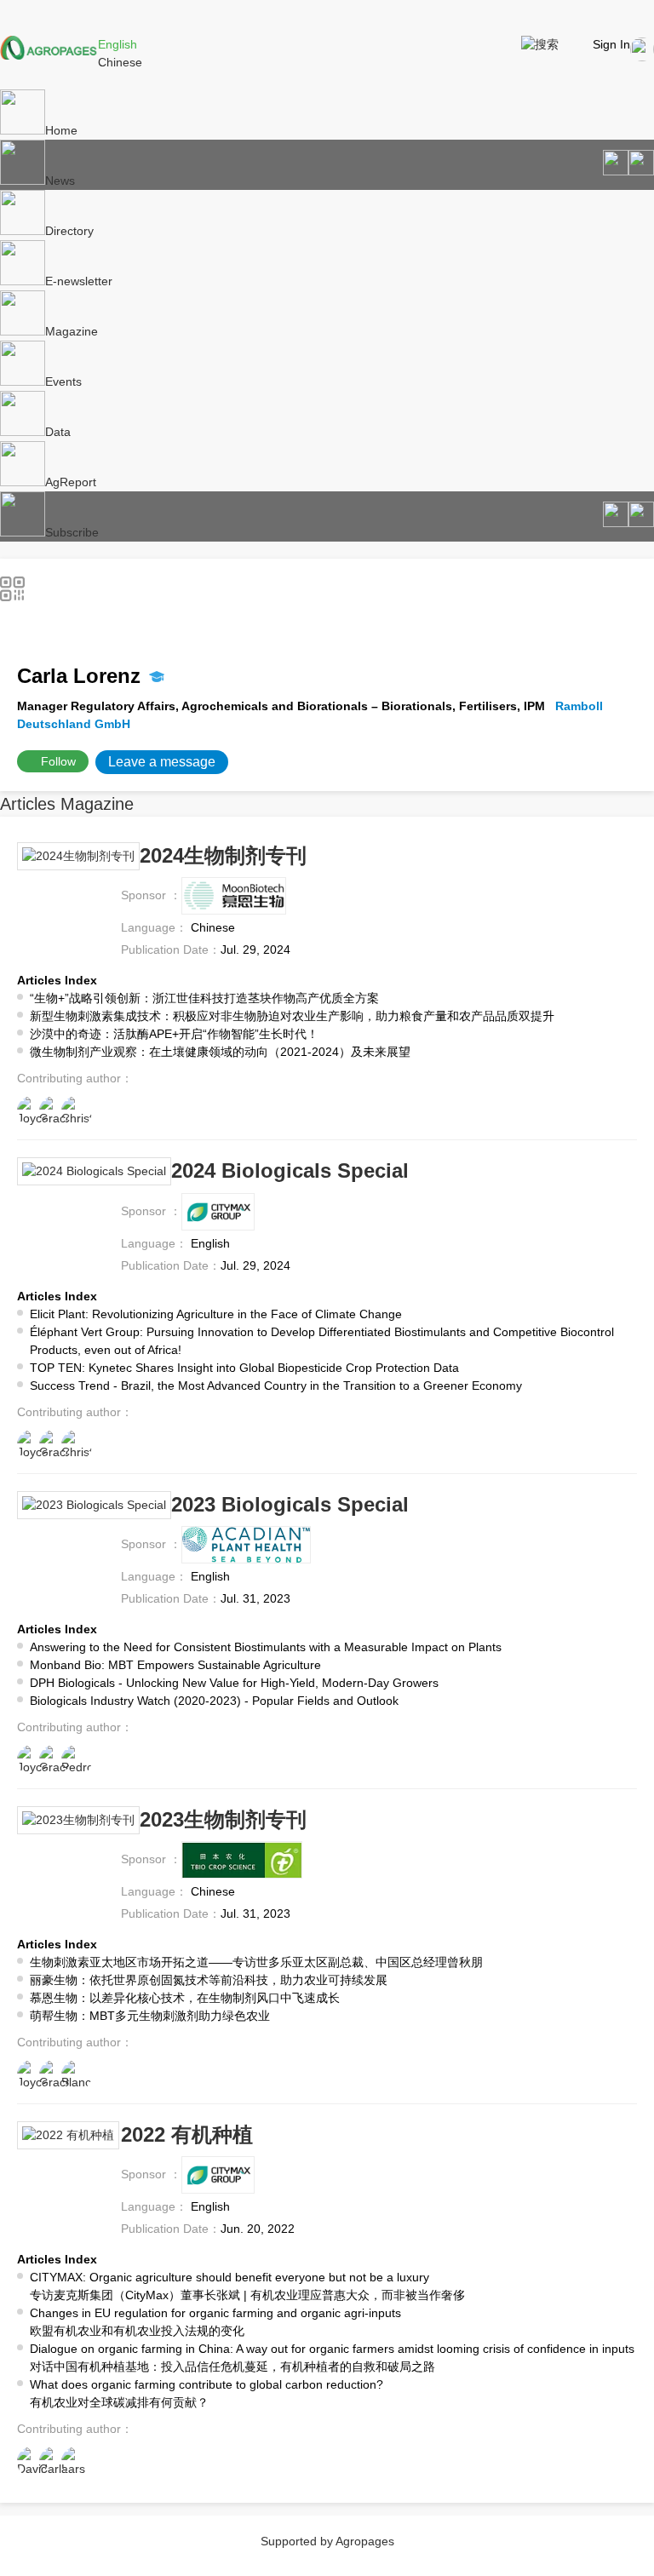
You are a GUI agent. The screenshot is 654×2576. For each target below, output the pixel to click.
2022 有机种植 (187, 2134)
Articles (28, 804)
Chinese (120, 62)
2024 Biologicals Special (290, 1170)
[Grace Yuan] (54, 1111)
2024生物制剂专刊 (223, 855)
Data (58, 432)
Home (61, 130)
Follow (58, 761)
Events (63, 382)
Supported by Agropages (327, 2541)
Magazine (72, 331)
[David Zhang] (32, 2462)
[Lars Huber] (77, 2462)
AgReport (71, 482)
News (60, 181)
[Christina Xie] (77, 1111)
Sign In (611, 44)
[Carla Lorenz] (54, 2462)
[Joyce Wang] (32, 1111)
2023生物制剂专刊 (223, 1819)
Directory (69, 231)
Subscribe (72, 532)
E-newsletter (79, 281)
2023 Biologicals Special (290, 1504)
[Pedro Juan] (77, 1760)
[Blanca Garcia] (77, 2075)
